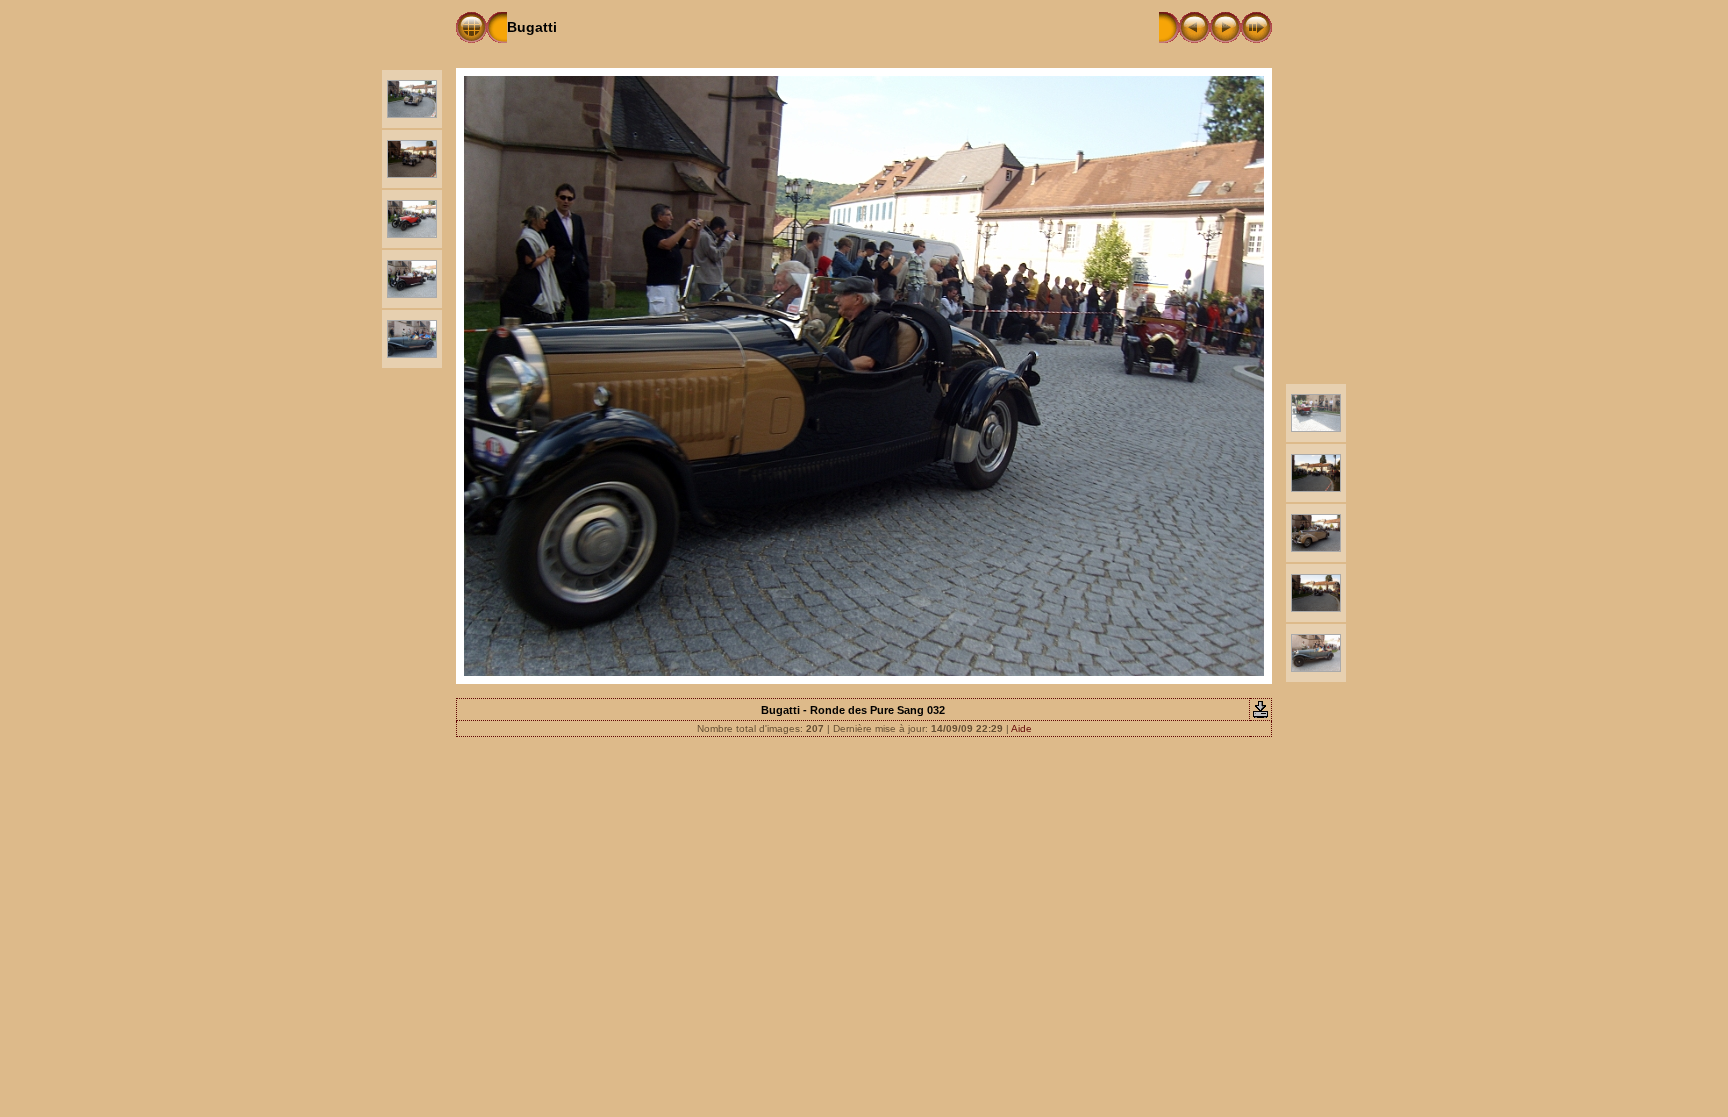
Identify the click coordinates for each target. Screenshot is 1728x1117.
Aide (1021, 728)
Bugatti (532, 27)
